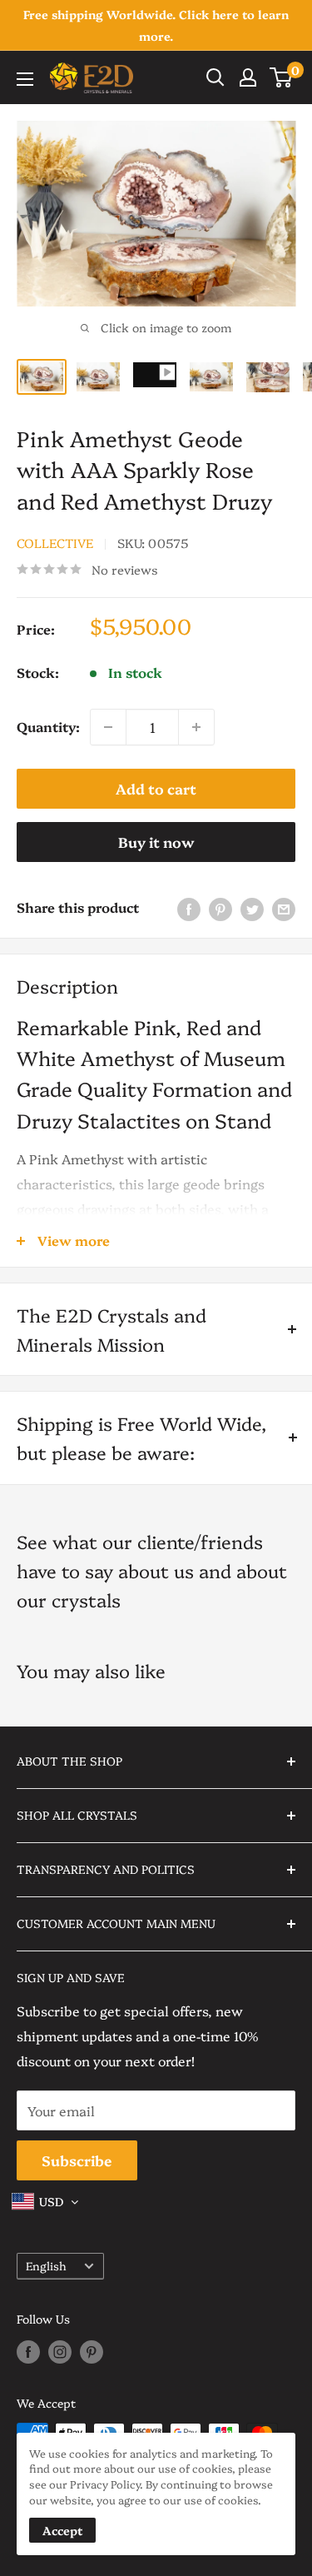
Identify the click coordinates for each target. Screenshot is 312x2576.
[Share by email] (284, 908)
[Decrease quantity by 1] (108, 727)
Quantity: (48, 726)
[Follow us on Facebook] (28, 2351)
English (46, 2265)
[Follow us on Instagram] (60, 2351)
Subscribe (77, 2160)
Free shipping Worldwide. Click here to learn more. (156, 25)
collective (55, 543)
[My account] (248, 77)
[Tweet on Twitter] (252, 908)
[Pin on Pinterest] (220, 908)
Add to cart (156, 788)
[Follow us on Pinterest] (92, 2351)
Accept (62, 2530)
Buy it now (156, 842)
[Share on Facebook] (189, 908)
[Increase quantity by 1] (196, 727)
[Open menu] (25, 79)
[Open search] (215, 77)
